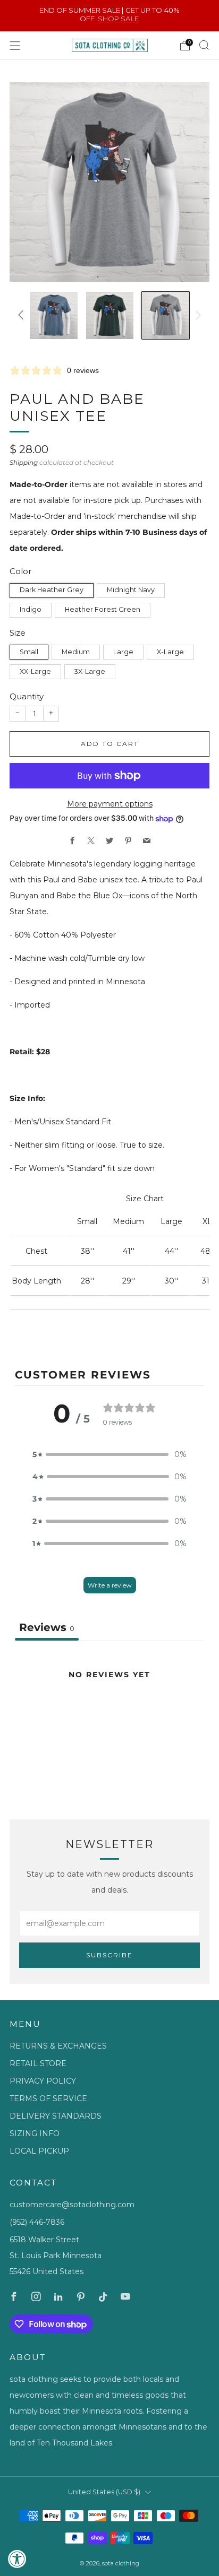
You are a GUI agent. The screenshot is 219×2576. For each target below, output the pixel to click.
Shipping (24, 462)
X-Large (170, 652)
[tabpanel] (109, 1721)
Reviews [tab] (47, 1627)
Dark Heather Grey (52, 590)
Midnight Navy (131, 590)
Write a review (110, 1585)
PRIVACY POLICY (43, 2081)
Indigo (31, 609)
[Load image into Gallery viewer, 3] (110, 315)
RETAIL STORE (38, 2063)
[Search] (204, 45)
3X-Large (90, 671)
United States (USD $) (104, 2492)
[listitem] (110, 16)
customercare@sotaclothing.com (72, 2205)
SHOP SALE (118, 19)
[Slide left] (23, 315)
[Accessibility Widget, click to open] (17, 2559)
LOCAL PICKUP (39, 2151)
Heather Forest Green (103, 609)
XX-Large (35, 671)
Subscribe (109, 1955)
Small (29, 652)
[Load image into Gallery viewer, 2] (53, 315)
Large (123, 652)
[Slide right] (196, 315)
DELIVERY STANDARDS (56, 2116)
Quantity (27, 696)
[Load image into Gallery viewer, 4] (166, 315)
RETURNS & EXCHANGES (58, 2046)
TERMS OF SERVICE (48, 2098)
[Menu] (15, 46)
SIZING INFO (35, 2133)
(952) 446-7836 (37, 2222)
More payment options (110, 804)
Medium (76, 652)
